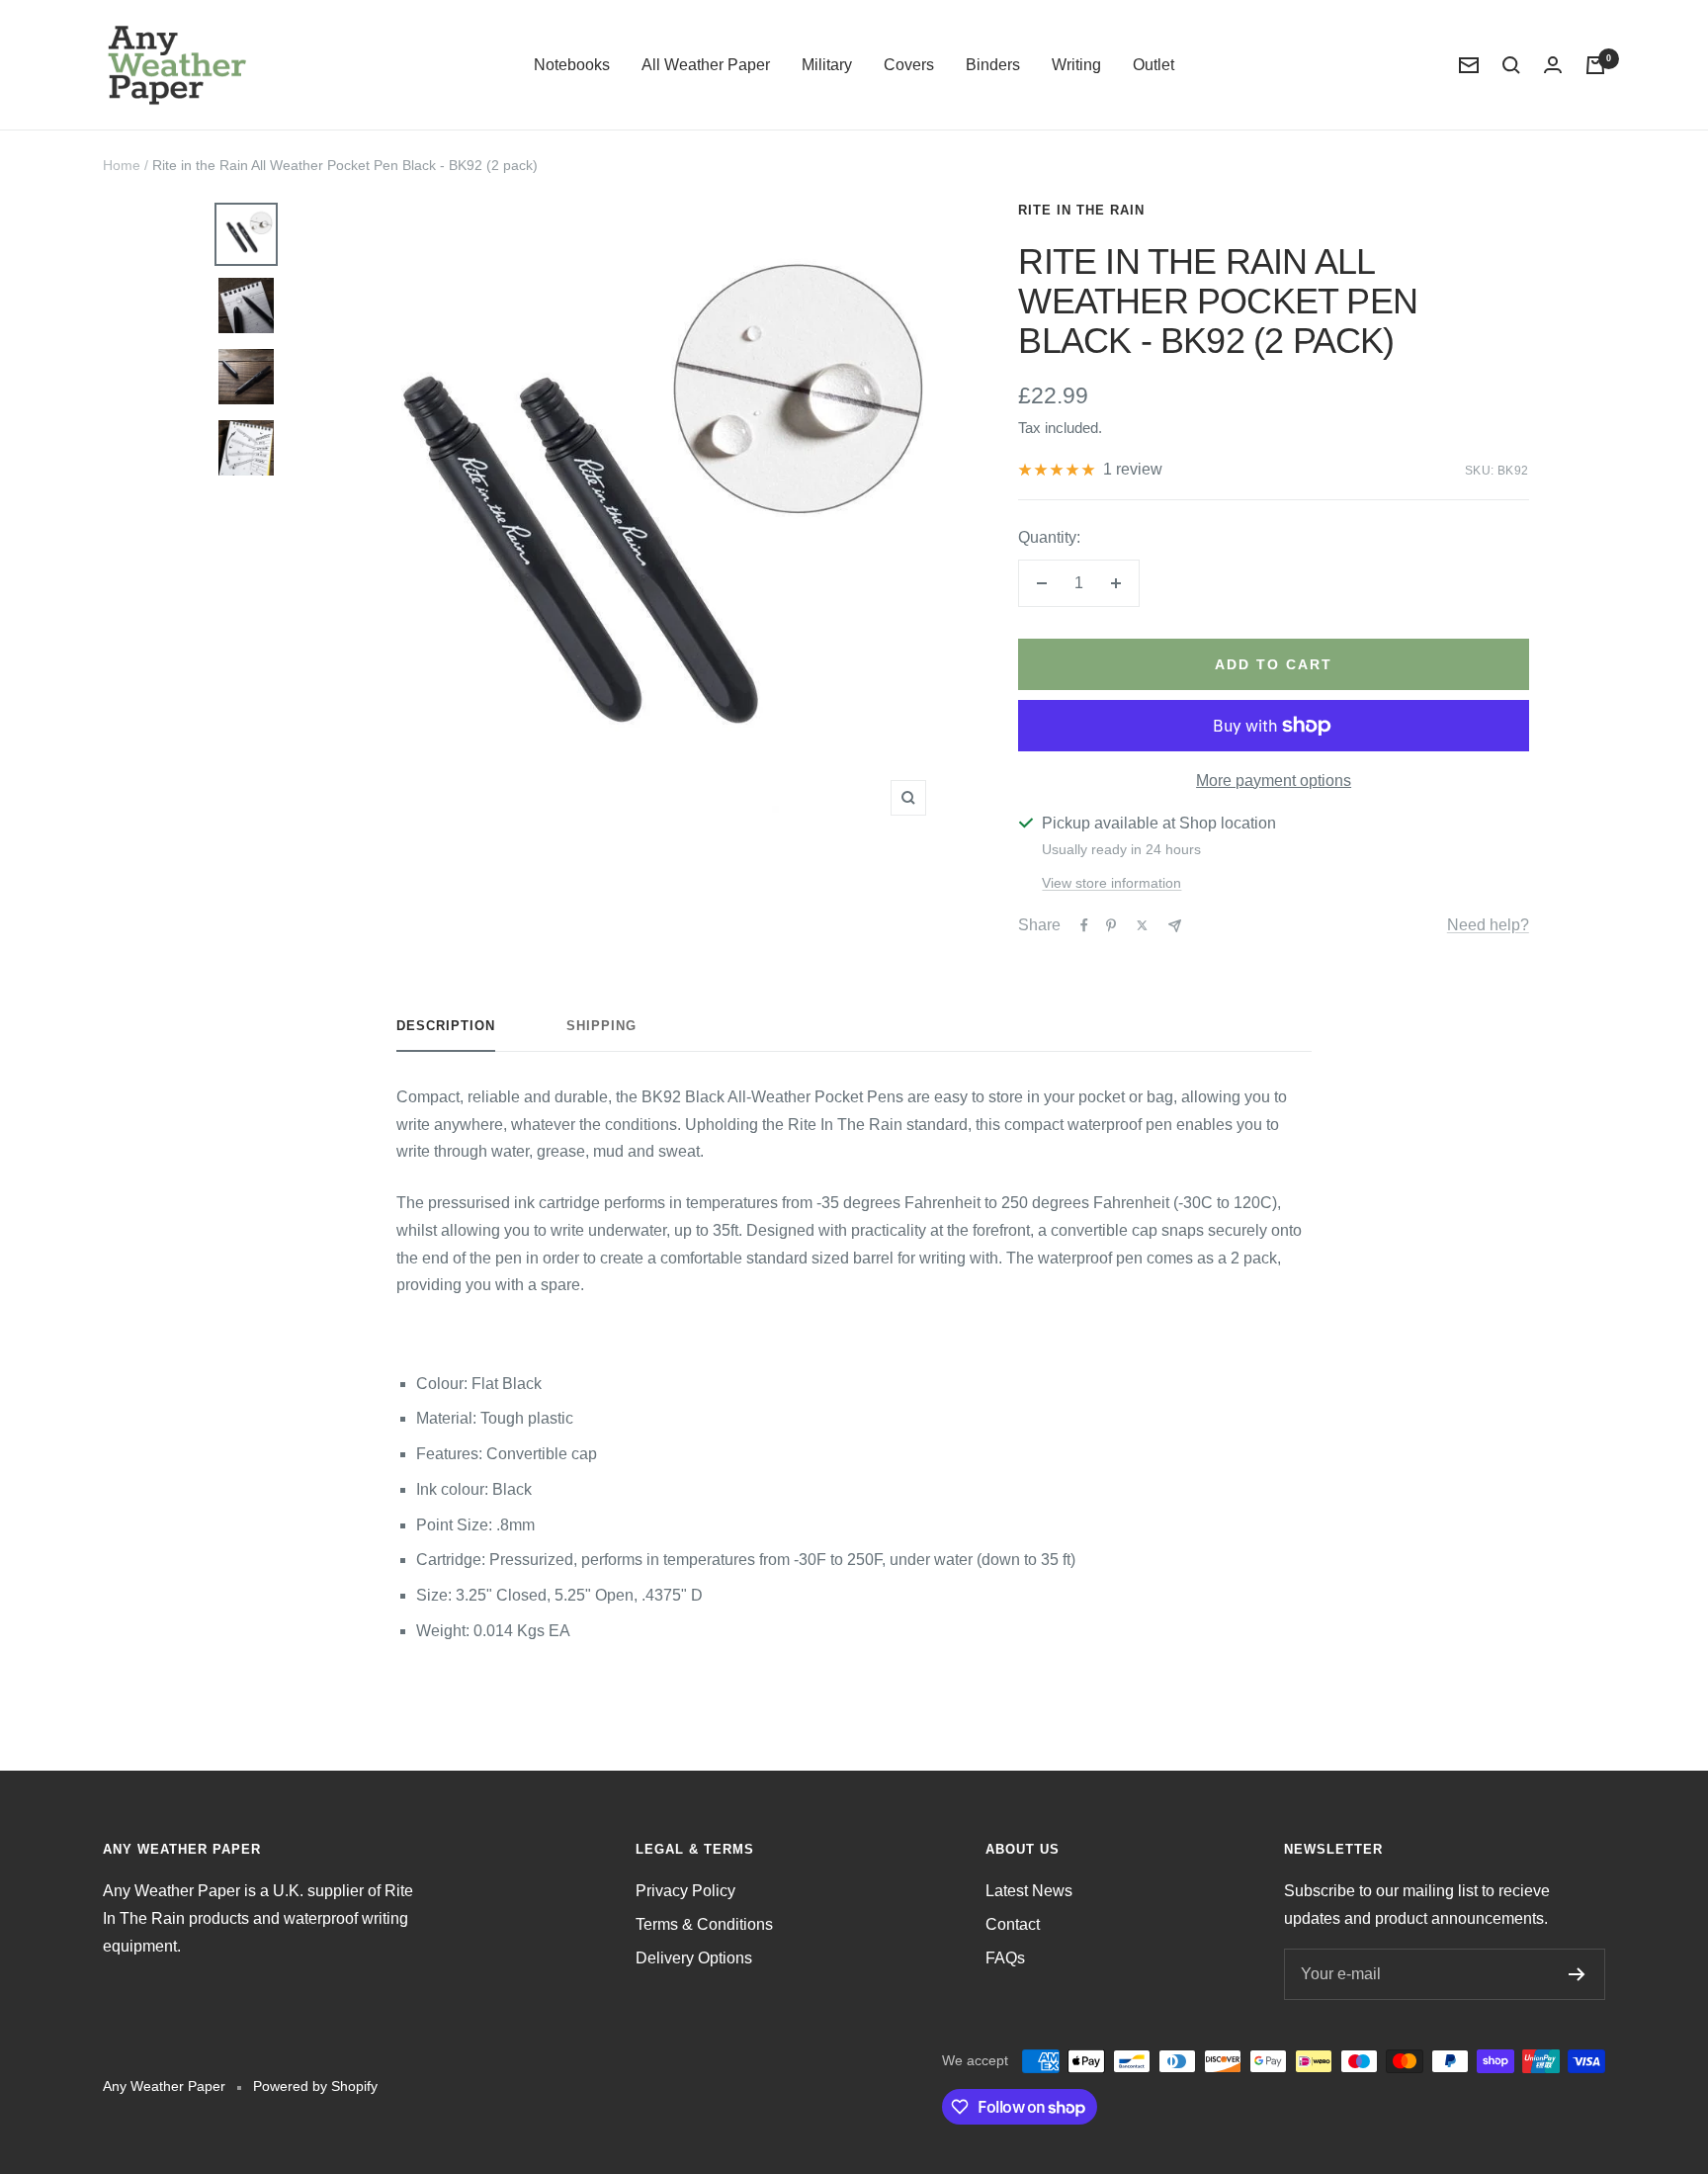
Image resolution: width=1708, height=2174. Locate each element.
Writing (1076, 65)
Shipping (601, 1026)
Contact (1013, 1924)
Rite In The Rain (1081, 210)
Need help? (1488, 925)
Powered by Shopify (315, 2086)
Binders (993, 65)
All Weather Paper (706, 65)
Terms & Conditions (704, 1924)
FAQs (1005, 1958)
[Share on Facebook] (1084, 925)
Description (446, 1026)
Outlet (1153, 65)
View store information (1111, 883)
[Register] (1577, 1974)
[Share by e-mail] (1175, 926)
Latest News (1029, 1891)
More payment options (1274, 781)
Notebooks (572, 65)
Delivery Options (694, 1958)
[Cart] (1595, 65)
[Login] (1553, 65)
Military (827, 65)
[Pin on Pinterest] (1111, 925)
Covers (909, 65)
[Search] (1511, 65)
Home (122, 165)
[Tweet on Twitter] (1142, 925)
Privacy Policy (685, 1891)
